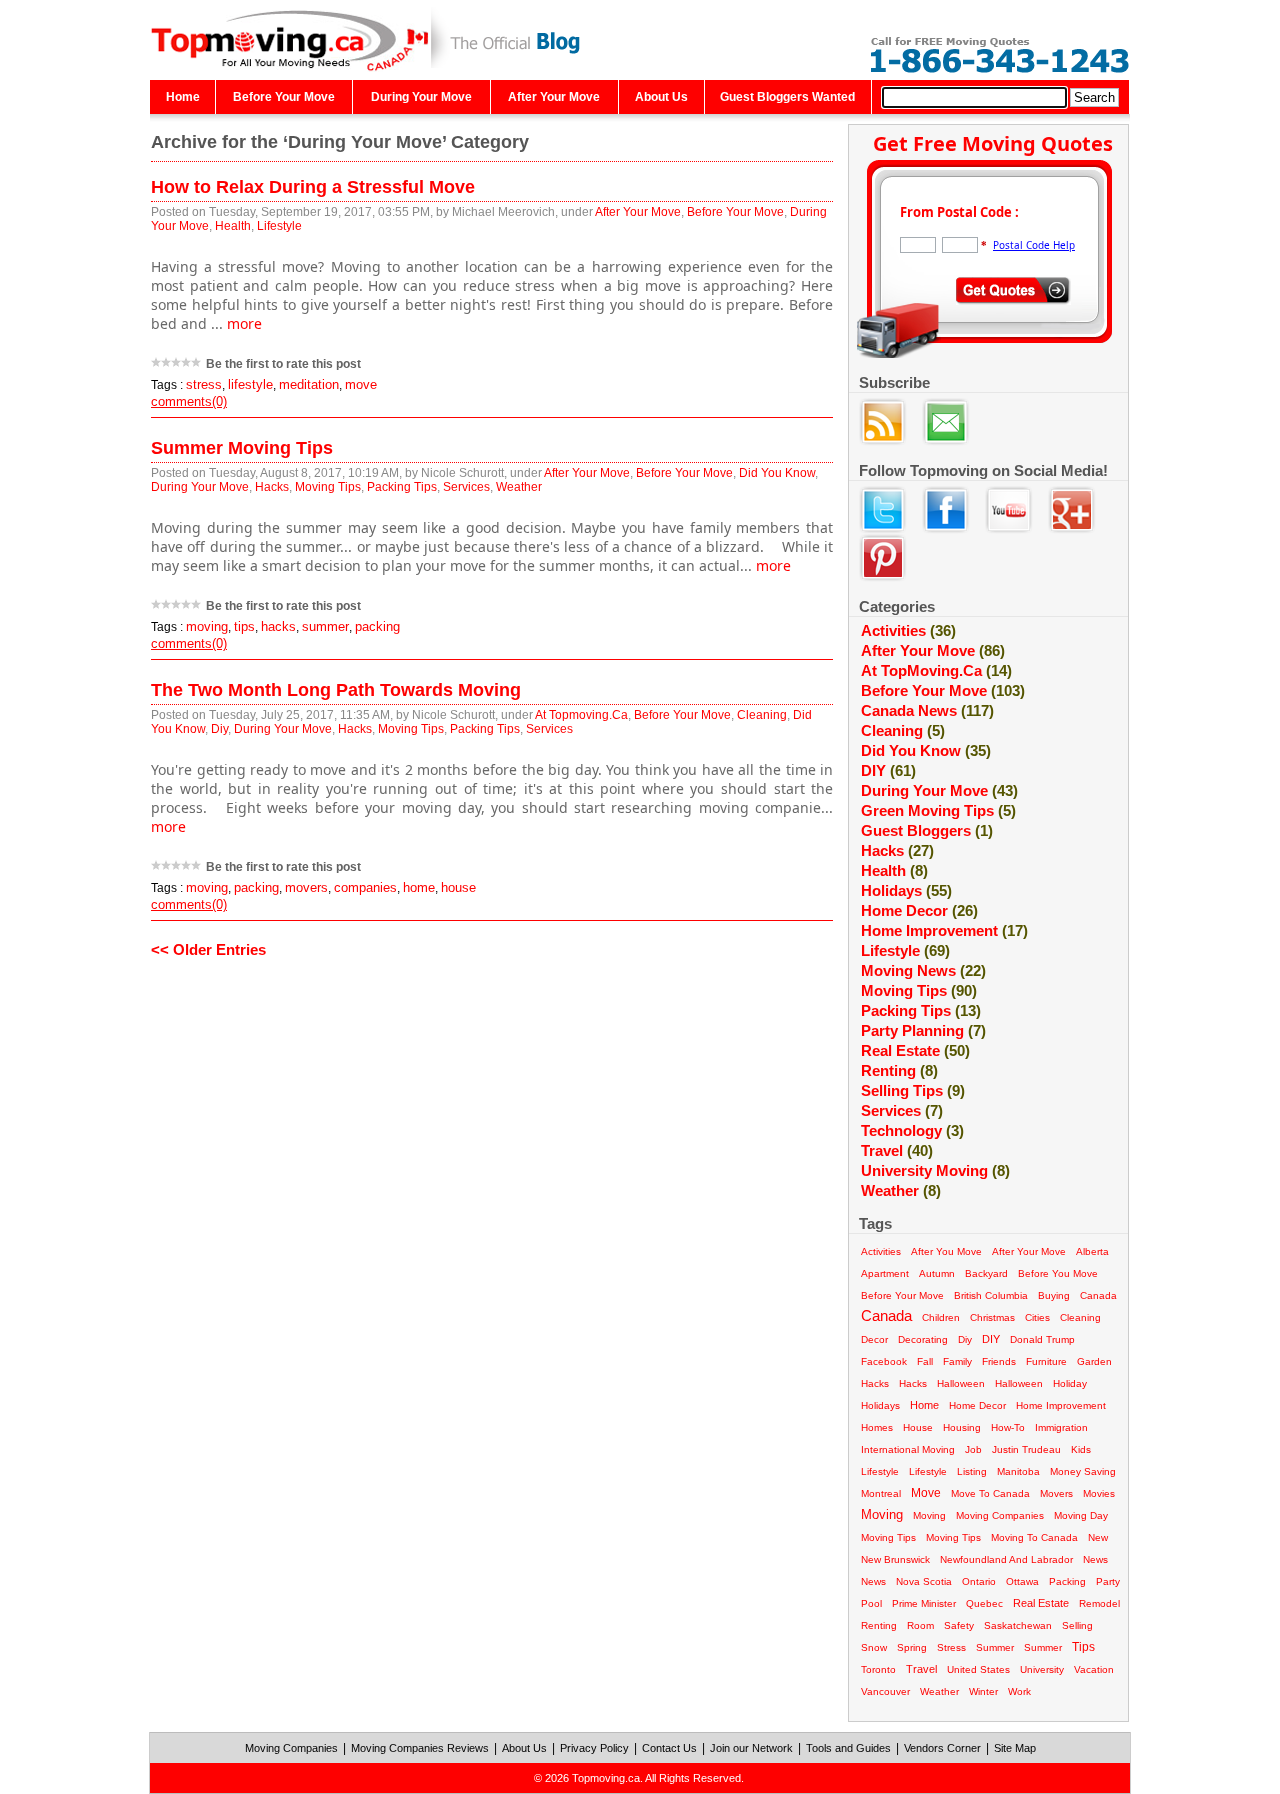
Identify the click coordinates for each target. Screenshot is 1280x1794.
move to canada (990, 1493)
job (973, 1449)
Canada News (927, 710)
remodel (1099, 1603)
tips (244, 626)
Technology (912, 1130)
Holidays (906, 890)
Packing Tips (402, 487)
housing (962, 1427)
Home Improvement (944, 930)
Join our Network (751, 1748)
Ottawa (1022, 1581)
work (1019, 1691)
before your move (902, 1295)
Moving (929, 1515)
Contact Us (669, 1748)
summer (325, 626)
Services (466, 487)
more (244, 323)
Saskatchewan (1018, 1625)
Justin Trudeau (1026, 1449)
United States (978, 1669)
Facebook (884, 1361)
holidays (880, 1405)
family (957, 1361)
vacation (1094, 1669)
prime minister (924, 1603)
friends (999, 1361)
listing (972, 1471)
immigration (1061, 1427)
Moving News (923, 970)
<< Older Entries (208, 949)
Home (183, 97)
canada (1098, 1295)
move (361, 384)
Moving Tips (328, 487)
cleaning (903, 730)
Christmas (992, 1317)
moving (207, 626)
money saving (1083, 1471)
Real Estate (915, 1050)
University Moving (935, 1170)
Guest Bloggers (927, 830)
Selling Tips (913, 1090)
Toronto (878, 1669)
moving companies (1000, 1515)
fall (925, 1361)
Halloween (1019, 1383)
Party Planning (923, 1030)
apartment (885, 1273)
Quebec (984, 1603)
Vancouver (885, 1691)
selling (1077, 1625)
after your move (1029, 1251)
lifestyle (250, 384)
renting (879, 1625)
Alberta (1092, 1251)
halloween (961, 1383)
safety (959, 1625)
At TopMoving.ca (936, 670)
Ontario (979, 1581)
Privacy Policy (594, 1748)
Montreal (881, 1493)
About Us (661, 97)
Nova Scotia (924, 1581)
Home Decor (919, 910)
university (1042, 1669)
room (920, 1625)
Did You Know (777, 473)
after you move (946, 1251)
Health (233, 226)
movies (1099, 1493)
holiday (1070, 1383)
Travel (897, 1150)
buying (1054, 1295)
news (1095, 1559)
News (873, 1581)
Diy (219, 729)
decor (874, 1339)
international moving (908, 1449)
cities (1037, 1317)
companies (365, 887)
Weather (519, 487)
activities (881, 1251)
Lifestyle (279, 226)
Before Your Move (284, 97)
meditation (309, 384)
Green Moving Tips (938, 810)
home (419, 887)
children (941, 1317)
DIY (888, 770)
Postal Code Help (1034, 245)
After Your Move (554, 97)
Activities (908, 630)
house (458, 887)
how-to (1008, 1427)
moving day (1081, 1515)
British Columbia (991, 1295)
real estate (1041, 1603)
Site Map (1015, 1748)
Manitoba (1018, 1471)
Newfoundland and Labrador (1006, 1559)
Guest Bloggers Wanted (787, 97)
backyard (986, 1273)
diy (965, 1339)
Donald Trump (1042, 1339)
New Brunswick (895, 1559)
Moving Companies (291, 1748)
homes (877, 1427)
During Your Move (421, 97)
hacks (278, 626)
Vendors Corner (942, 1748)
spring (912, 1647)
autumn (937, 1273)
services (902, 1110)
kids (1081, 1449)
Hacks (272, 487)
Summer (1043, 1647)
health (894, 870)
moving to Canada (1034, 1537)
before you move (1058, 1273)
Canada (886, 1315)
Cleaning (762, 715)
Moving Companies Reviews (420, 1748)
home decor (977, 1405)
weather (901, 1190)
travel (921, 1669)
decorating (923, 1339)
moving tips (888, 1537)
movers (306, 887)
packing (377, 626)
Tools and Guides (848, 1748)
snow (874, 1647)
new (1098, 1537)
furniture (1046, 1361)
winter (983, 1691)
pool (871, 1603)
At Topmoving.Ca (581, 715)
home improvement (1061, 1405)
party (1108, 1581)
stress (204, 384)
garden (1094, 1361)
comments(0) (189, 401)
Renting (899, 1070)
